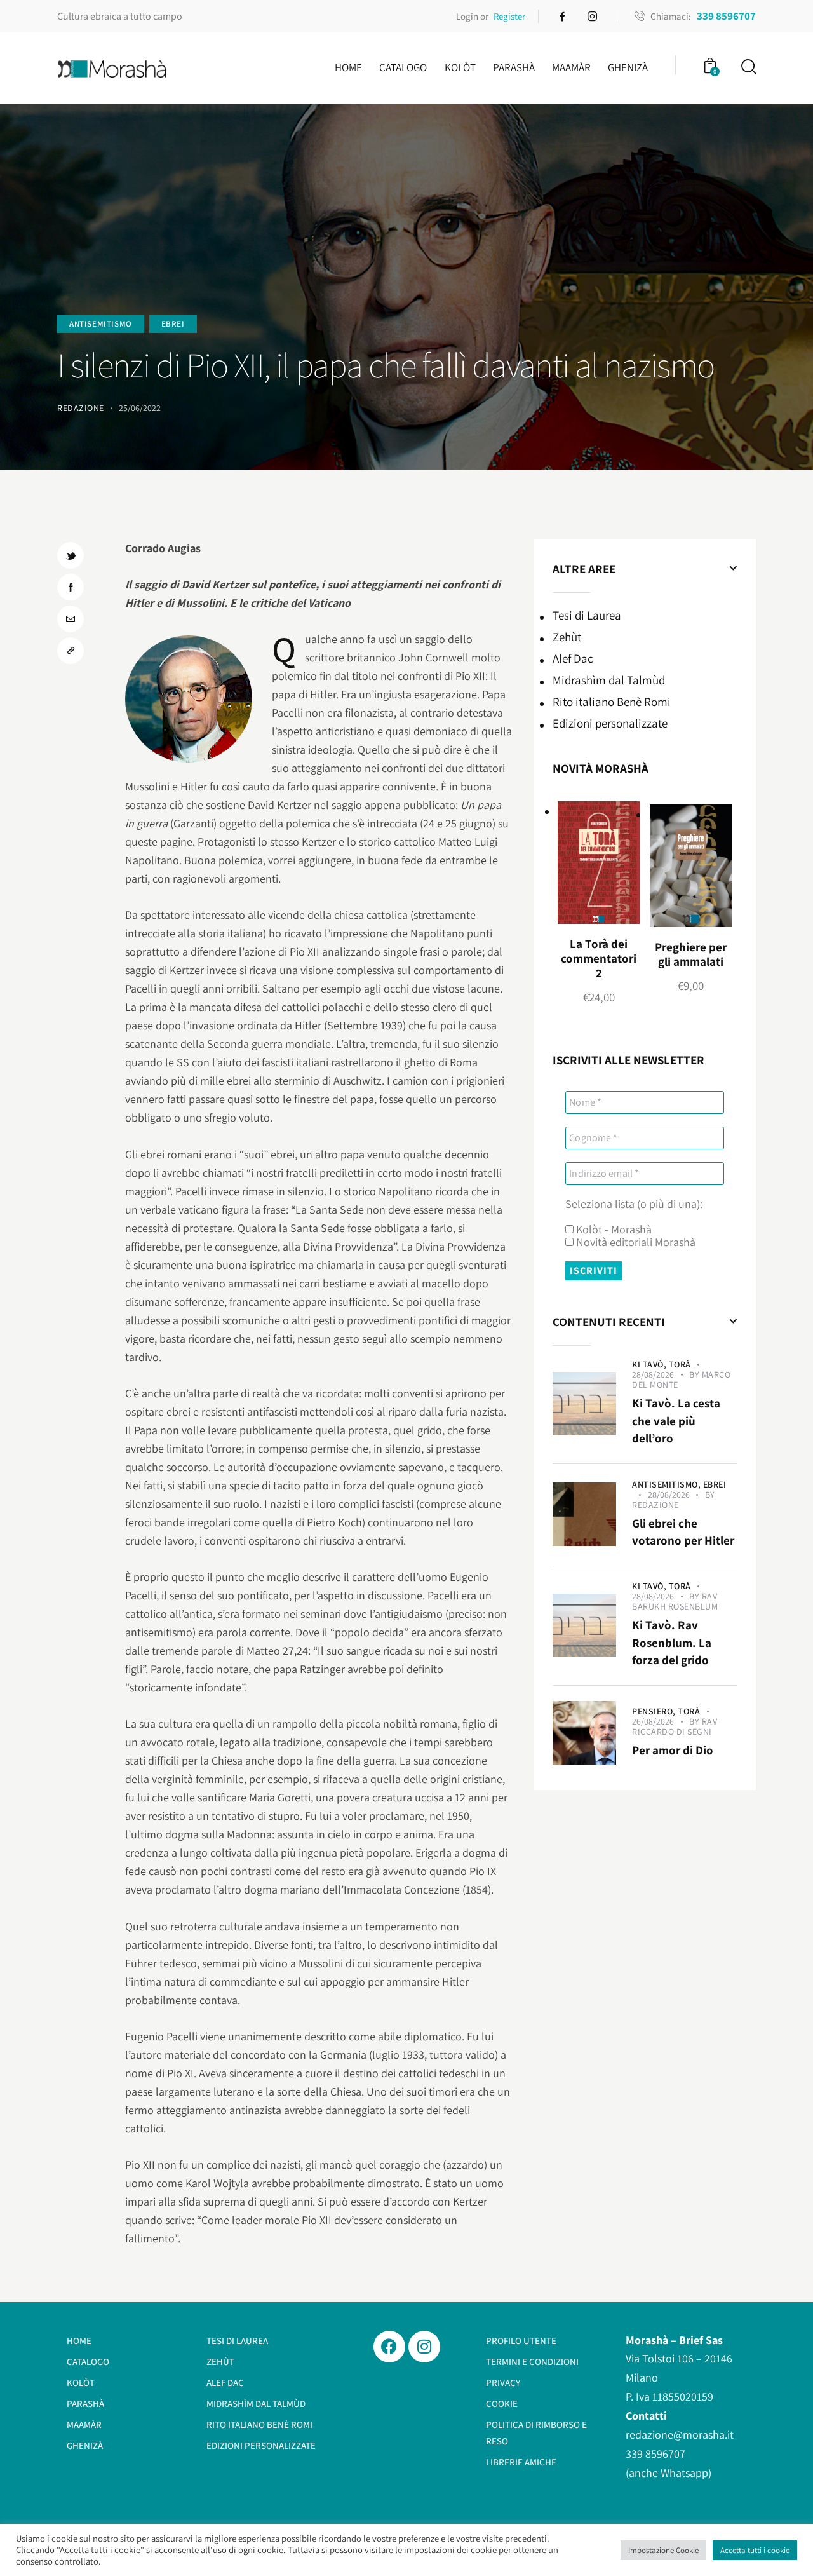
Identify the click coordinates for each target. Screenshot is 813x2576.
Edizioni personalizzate (610, 723)
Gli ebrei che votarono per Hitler (683, 1532)
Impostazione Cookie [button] (663, 2550)
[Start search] (748, 67)
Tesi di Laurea (587, 615)
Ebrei (173, 324)
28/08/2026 (653, 1374)
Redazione (655, 1505)
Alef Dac (573, 658)
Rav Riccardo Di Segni (675, 1726)
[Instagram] (424, 2347)
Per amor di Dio (673, 1750)
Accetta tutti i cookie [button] (755, 2550)
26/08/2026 (653, 1721)
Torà (680, 1364)
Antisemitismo (101, 324)
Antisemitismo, (668, 1484)
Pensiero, (655, 1711)
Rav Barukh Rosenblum (675, 1601)
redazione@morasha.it (680, 2435)
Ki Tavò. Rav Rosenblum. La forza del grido (672, 1642)
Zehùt (567, 637)
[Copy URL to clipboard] (71, 651)
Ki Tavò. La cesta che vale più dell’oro (676, 1420)
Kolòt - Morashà (613, 1230)
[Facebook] (389, 2347)
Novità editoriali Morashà (635, 1242)
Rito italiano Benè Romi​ (612, 702)
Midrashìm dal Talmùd (609, 680)
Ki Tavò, (650, 1364)
